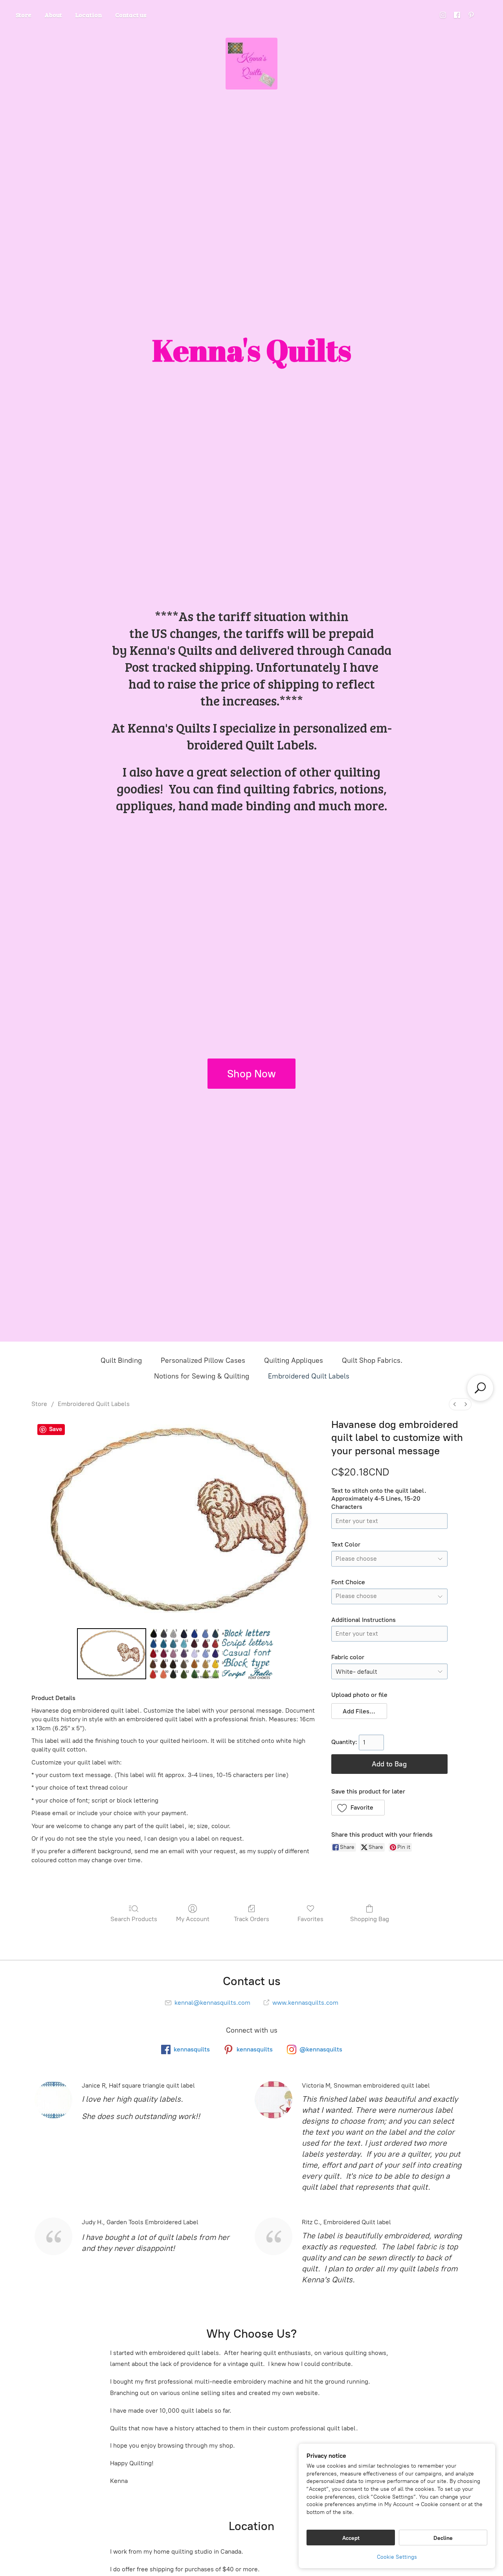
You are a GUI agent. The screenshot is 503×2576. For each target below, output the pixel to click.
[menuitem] (455, 1404)
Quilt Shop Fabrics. (372, 1360)
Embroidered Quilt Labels (309, 1376)
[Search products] (480, 1388)
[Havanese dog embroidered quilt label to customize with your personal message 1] (184, 1654)
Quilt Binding (121, 1360)
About (53, 15)
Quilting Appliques (294, 1360)
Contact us (131, 15)
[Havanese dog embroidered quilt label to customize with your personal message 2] (248, 1654)
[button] (359, 1711)
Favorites (310, 1919)
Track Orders (251, 1919)
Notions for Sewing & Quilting (202, 1376)
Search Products (134, 1919)
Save (56, 1429)
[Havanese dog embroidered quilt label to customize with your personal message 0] (112, 1654)
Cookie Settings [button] (397, 2557)
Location (89, 15)
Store (24, 15)
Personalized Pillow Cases (203, 1360)
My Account (193, 1919)
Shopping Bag (370, 1919)
